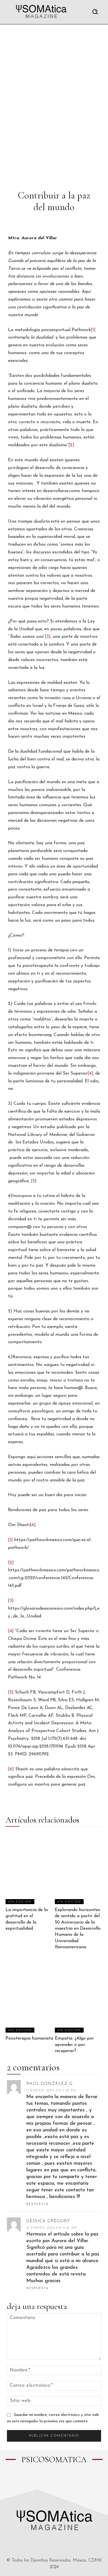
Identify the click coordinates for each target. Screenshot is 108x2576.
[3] (48, 637)
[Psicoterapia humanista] (29, 1997)
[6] (33, 1525)
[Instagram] (46, 2481)
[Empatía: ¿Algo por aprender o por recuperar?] (79, 1997)
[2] (71, 445)
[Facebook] (34, 2481)
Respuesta (38, 2204)
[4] (90, 1073)
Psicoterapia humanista (29, 2038)
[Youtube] (72, 2481)
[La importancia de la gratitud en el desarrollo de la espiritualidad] (29, 1868)
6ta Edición (20, 1902)
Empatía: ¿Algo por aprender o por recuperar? (74, 2045)
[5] (34, 1181)
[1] (93, 330)
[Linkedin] (59, 2481)
